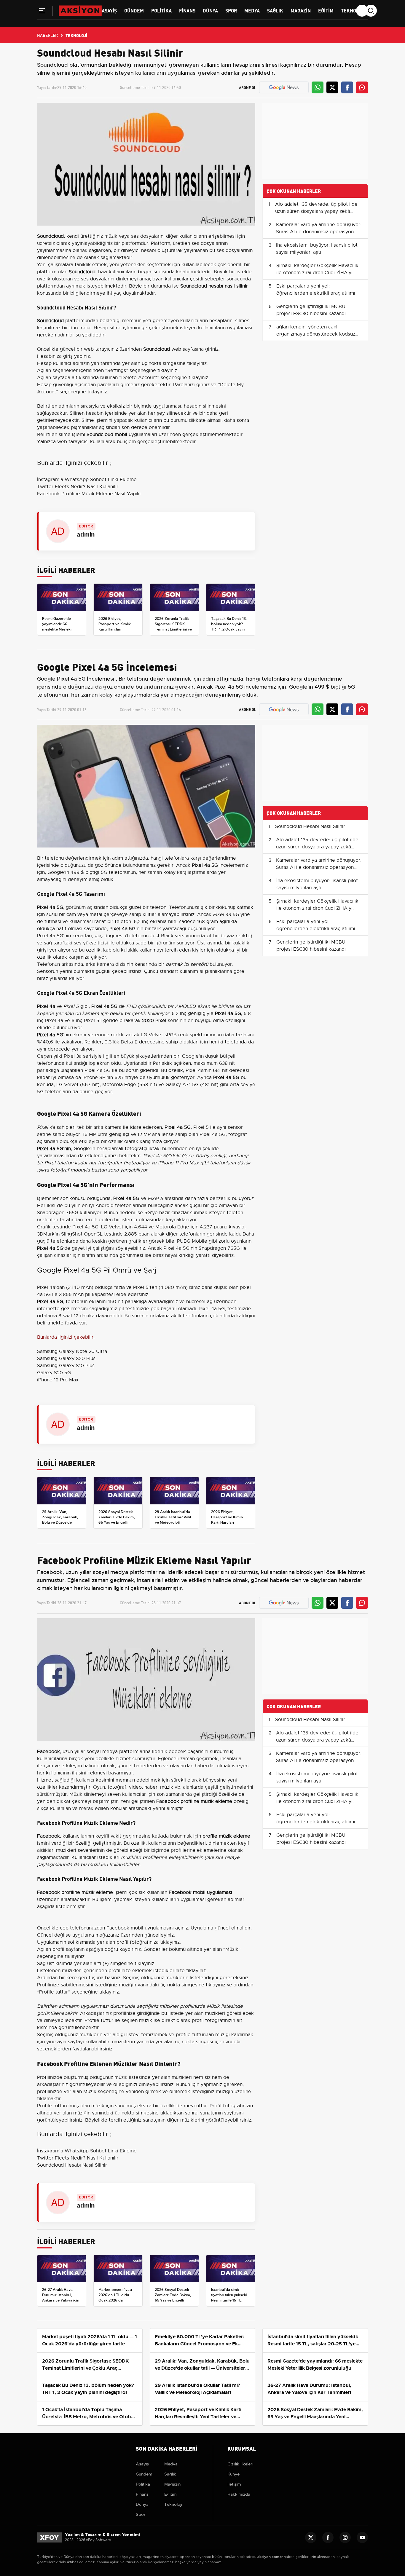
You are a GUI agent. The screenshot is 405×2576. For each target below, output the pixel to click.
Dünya (210, 10)
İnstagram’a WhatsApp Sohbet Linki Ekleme (87, 480)
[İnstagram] (345, 2537)
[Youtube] (362, 2537)
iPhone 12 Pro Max (58, 1380)
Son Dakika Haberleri (167, 2448)
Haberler (47, 35)
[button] (42, 12)
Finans (187, 10)
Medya (252, 10)
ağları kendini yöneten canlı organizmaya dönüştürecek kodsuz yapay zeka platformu (316, 334)
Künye (233, 2474)
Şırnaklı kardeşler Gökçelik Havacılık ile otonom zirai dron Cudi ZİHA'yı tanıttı (317, 273)
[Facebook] (328, 2537)
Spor (231, 10)
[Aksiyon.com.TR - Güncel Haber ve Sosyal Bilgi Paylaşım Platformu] (80, 10)
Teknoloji (353, 10)
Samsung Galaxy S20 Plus (66, 1359)
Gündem (134, 10)
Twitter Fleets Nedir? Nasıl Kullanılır (78, 487)
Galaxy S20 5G (54, 1373)
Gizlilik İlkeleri (240, 2464)
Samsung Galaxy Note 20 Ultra (72, 1351)
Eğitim (326, 10)
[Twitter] (311, 2537)
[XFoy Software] (50, 2537)
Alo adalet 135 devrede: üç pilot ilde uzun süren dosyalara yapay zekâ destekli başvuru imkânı (316, 211)
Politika (161, 10)
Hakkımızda (239, 2494)
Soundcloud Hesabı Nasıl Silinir (310, 826)
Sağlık (275, 10)
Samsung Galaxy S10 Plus (66, 1366)
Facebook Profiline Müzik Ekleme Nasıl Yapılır (89, 494)
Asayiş (109, 10)
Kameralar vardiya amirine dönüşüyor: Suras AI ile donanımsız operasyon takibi (319, 232)
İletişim (234, 2484)
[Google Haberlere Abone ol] (284, 87)
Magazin (301, 10)
